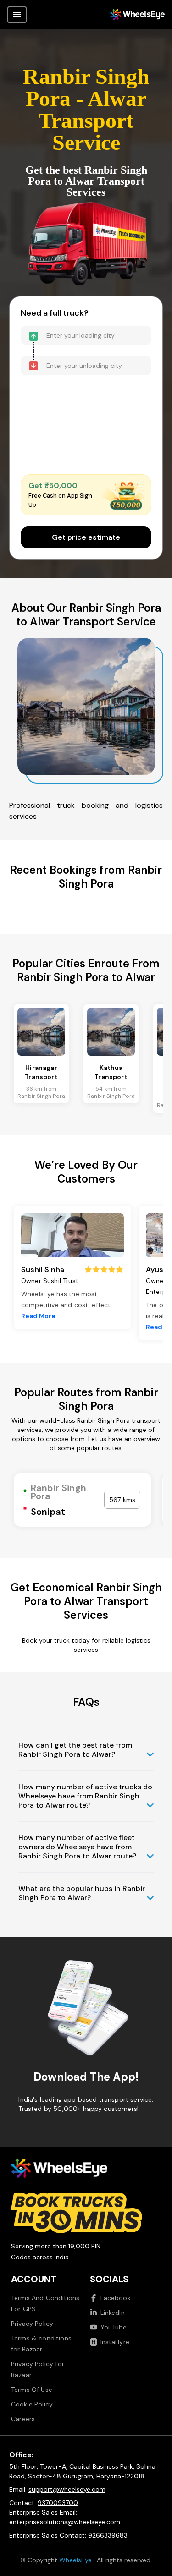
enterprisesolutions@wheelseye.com (65, 2522)
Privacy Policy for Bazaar (38, 2369)
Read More (38, 1316)
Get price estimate (86, 537)
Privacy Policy (32, 2324)
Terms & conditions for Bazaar (41, 2344)
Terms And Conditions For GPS (45, 2303)
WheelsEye (75, 2560)
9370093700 (58, 2503)
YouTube (114, 2327)
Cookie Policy (32, 2404)
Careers (23, 2419)
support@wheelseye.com (67, 2489)
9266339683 (108, 2535)
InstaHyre (115, 2342)
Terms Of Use (32, 2390)
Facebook (116, 2298)
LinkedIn (113, 2313)
